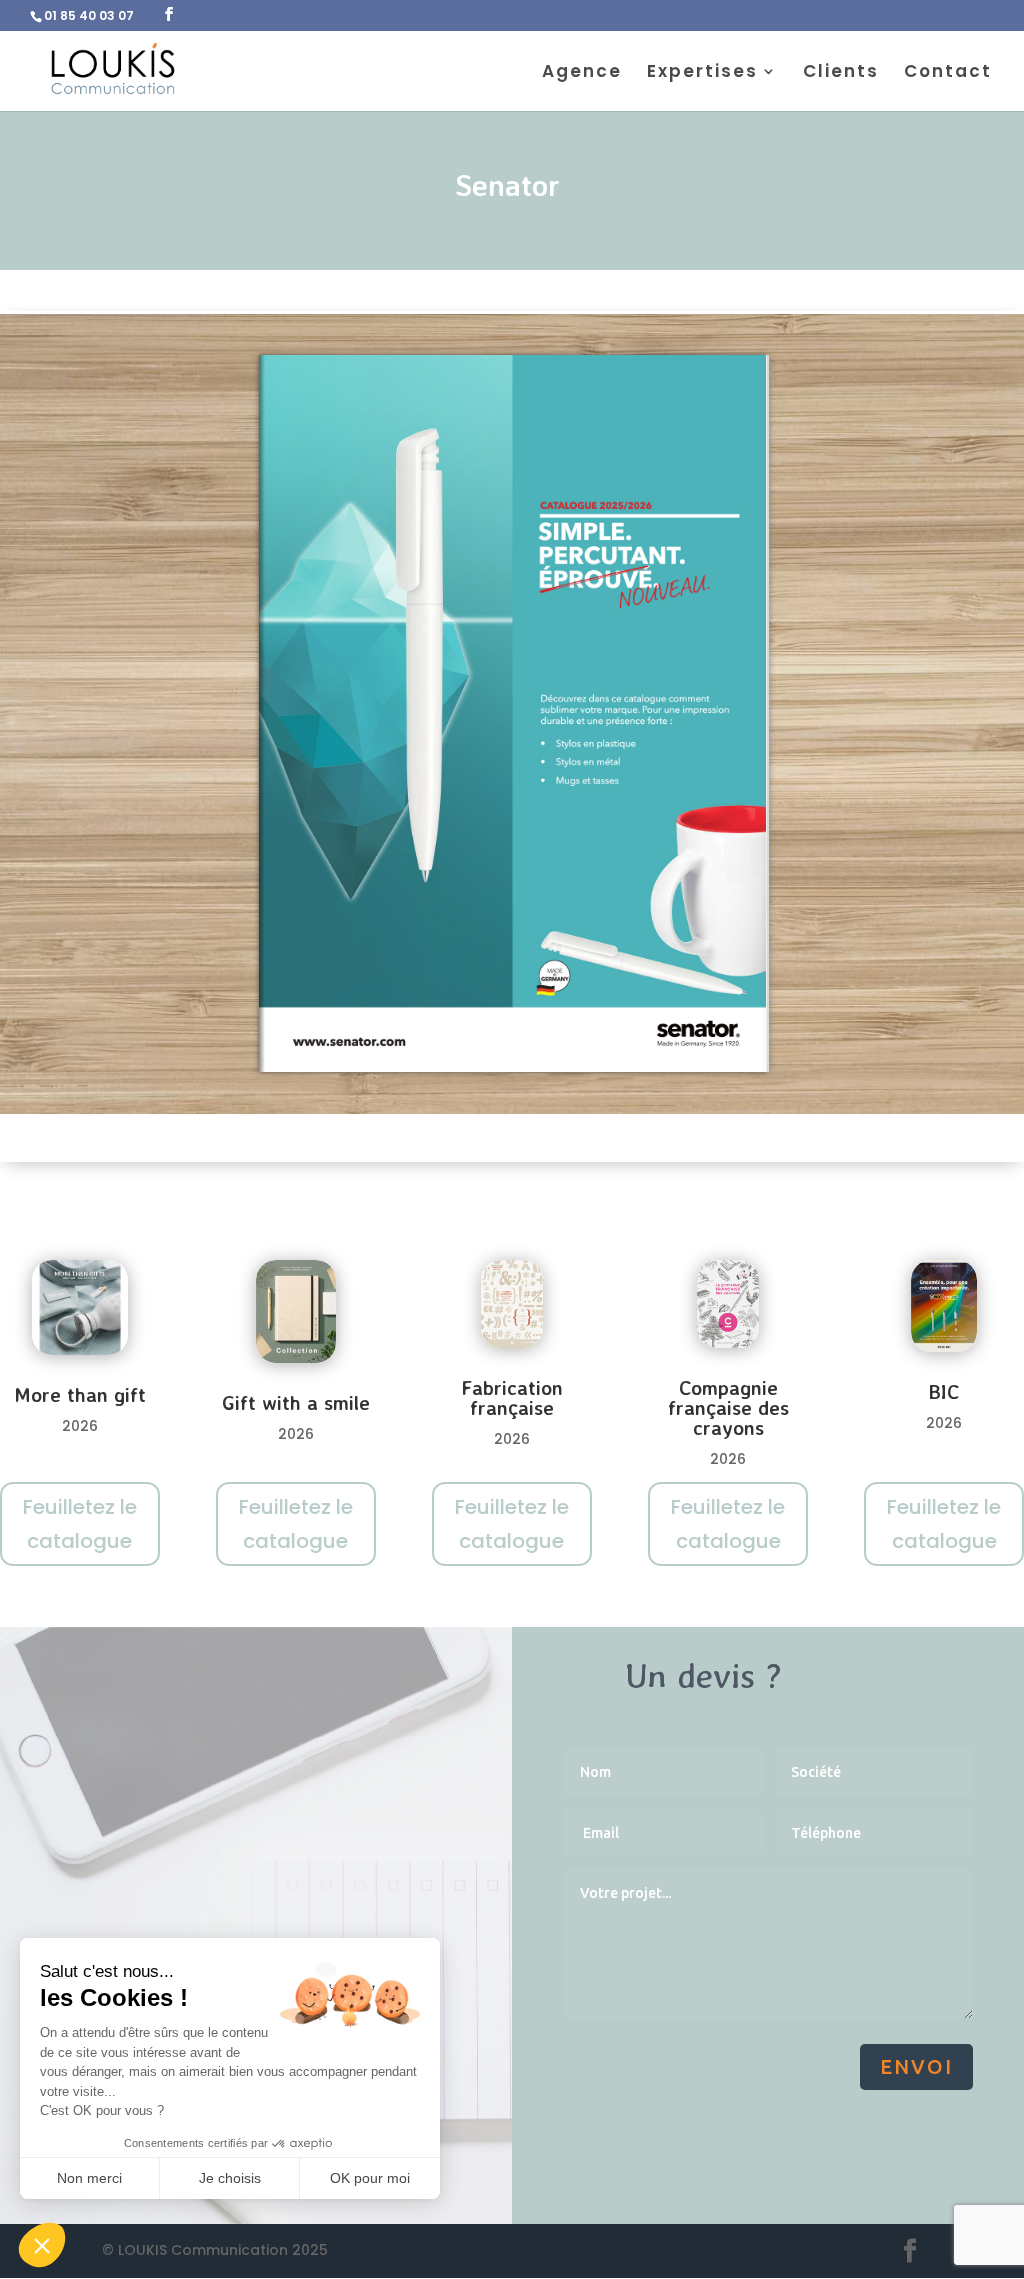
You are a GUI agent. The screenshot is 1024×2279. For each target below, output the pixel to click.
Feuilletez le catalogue (80, 1524)
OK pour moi (370, 2178)
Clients (841, 73)
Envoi (916, 2066)
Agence (582, 73)
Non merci (89, 2178)
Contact (948, 73)
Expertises (702, 73)
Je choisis (230, 2178)
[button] (42, 2245)
